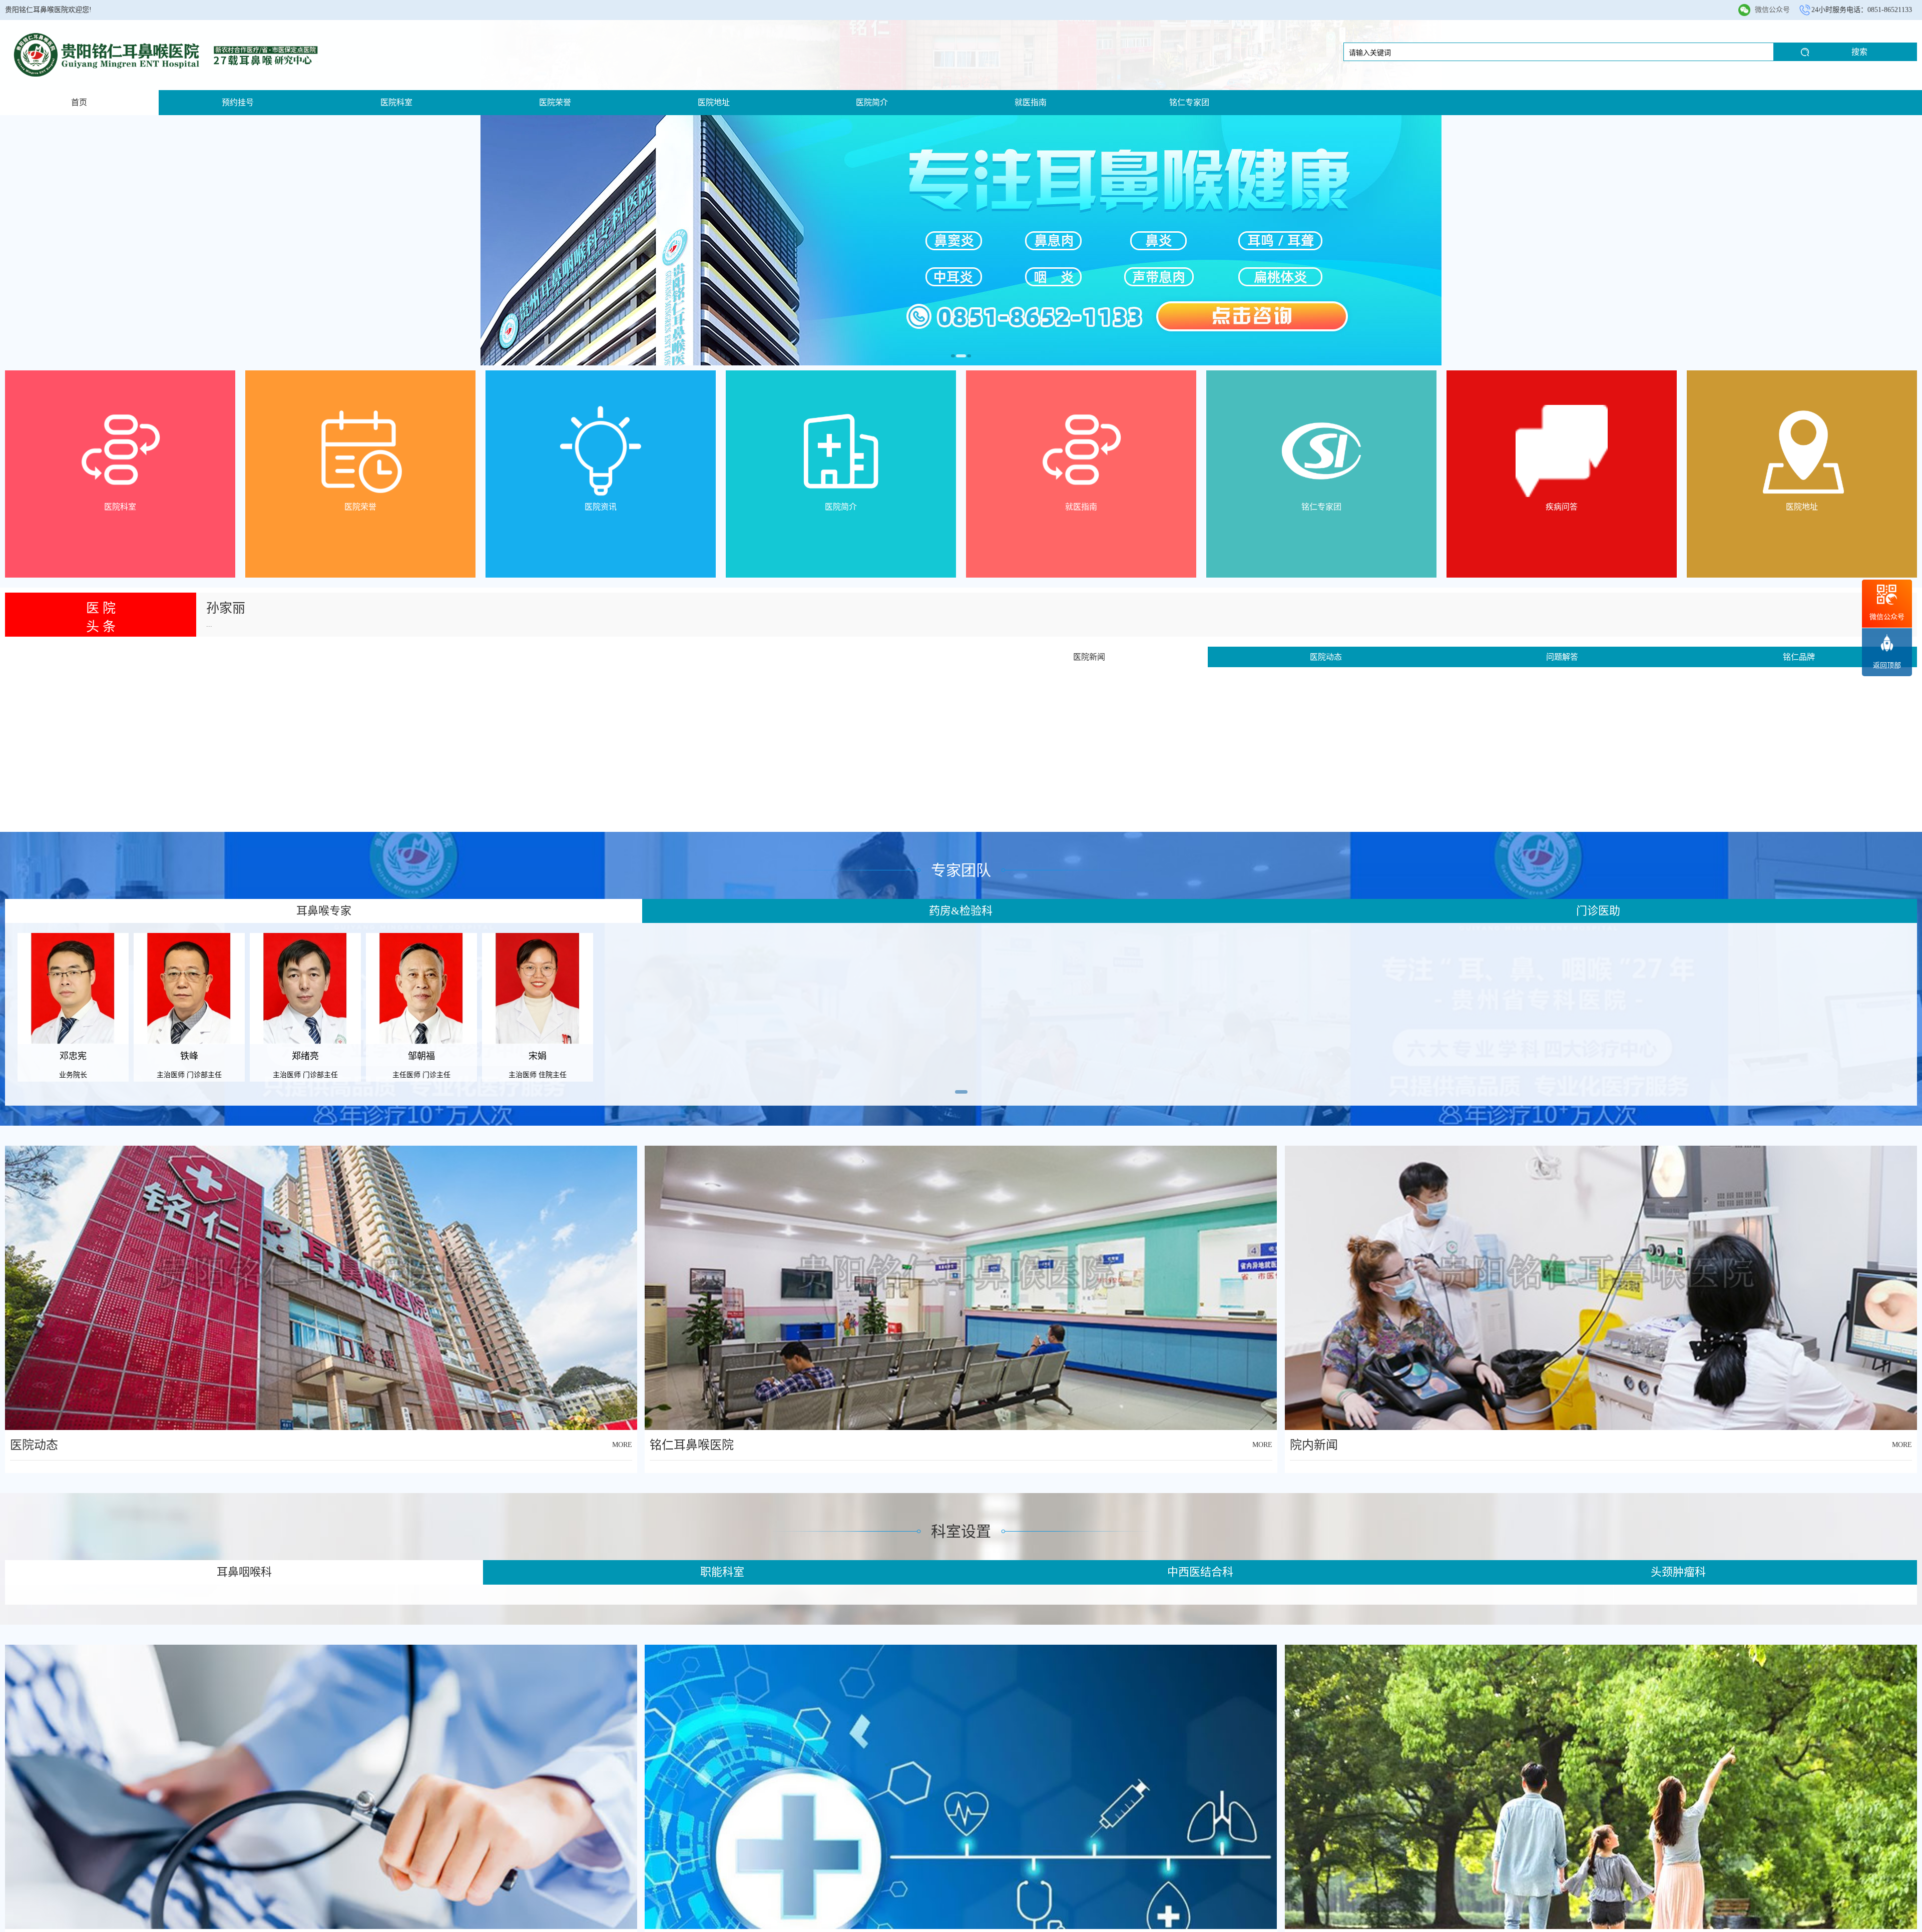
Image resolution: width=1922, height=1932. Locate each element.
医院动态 (34, 1445)
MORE (622, 1445)
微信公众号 (1772, 10)
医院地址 (714, 102)
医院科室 (396, 102)
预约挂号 (238, 102)
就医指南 (1031, 102)
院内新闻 (1314, 1445)
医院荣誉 (555, 102)
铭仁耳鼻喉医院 (692, 1445)
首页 (79, 102)
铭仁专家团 (1189, 102)
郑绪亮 (226, 623)
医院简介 (872, 102)
